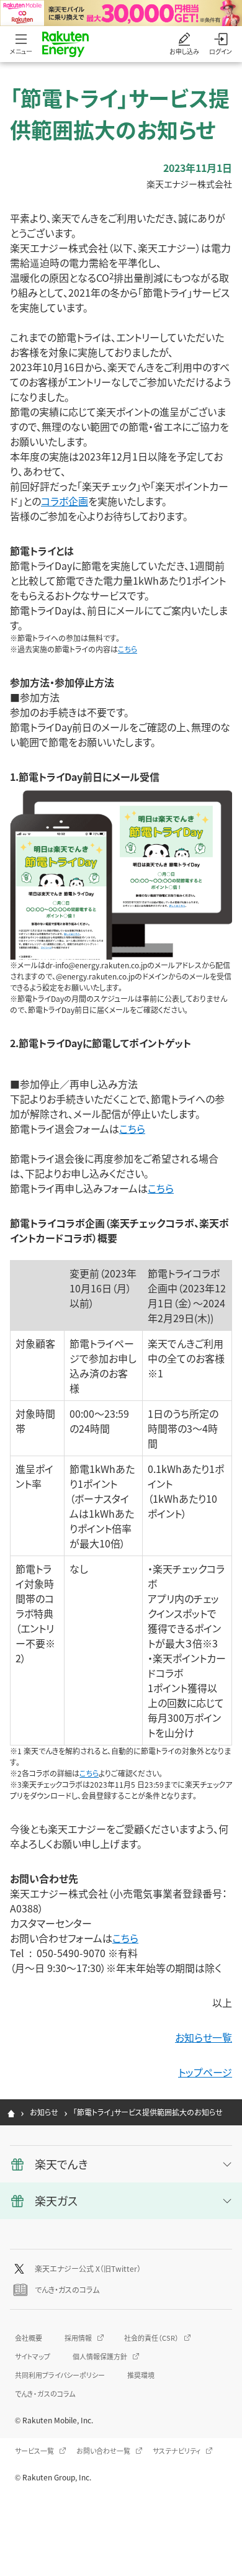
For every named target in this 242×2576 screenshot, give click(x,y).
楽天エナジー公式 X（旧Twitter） (88, 2268)
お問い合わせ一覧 (103, 2451)
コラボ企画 (65, 501)
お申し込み (184, 51)
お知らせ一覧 (204, 2037)
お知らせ (44, 2112)
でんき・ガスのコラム (67, 2290)
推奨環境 (141, 2375)
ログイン (221, 51)
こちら (128, 649)
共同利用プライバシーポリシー (60, 2375)
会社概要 (29, 2338)
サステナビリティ (177, 2451)
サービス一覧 (34, 2451)
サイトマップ (33, 2356)
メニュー (21, 51)
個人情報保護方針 (100, 2356)
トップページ (205, 2072)
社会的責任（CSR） (151, 2338)
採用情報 (78, 2338)
